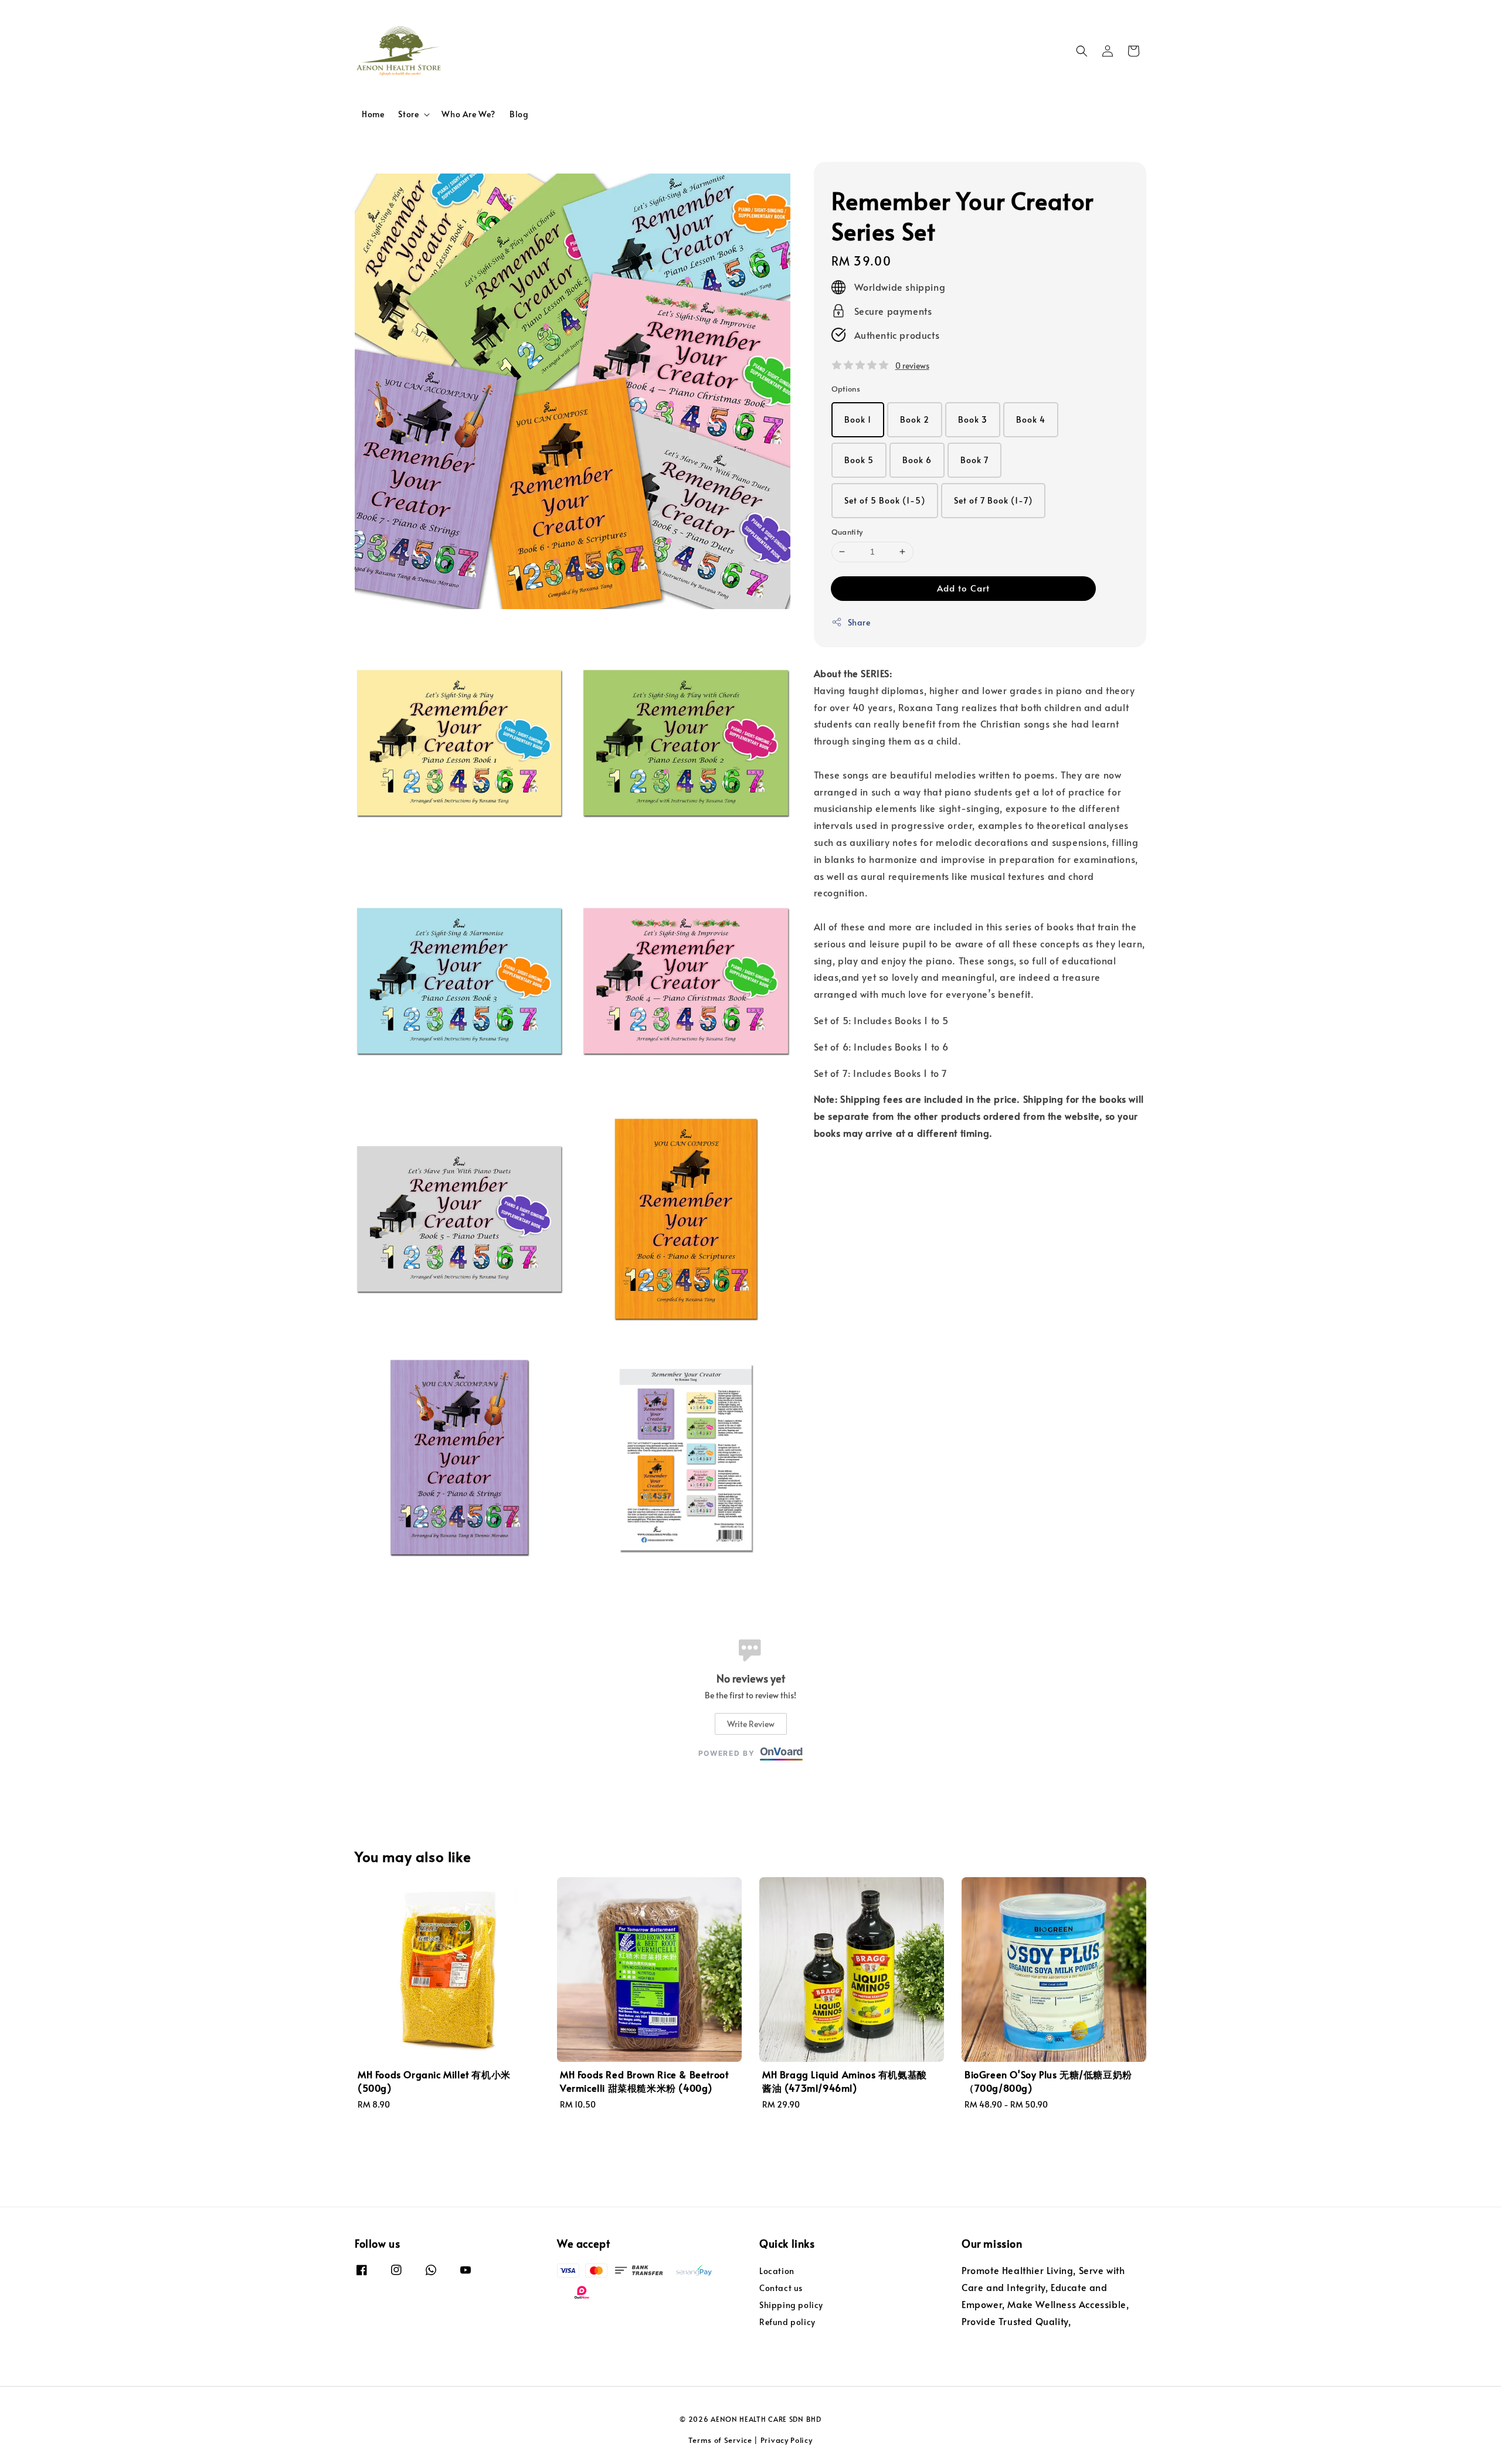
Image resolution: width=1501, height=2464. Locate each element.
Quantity (847, 532)
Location (777, 2271)
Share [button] (859, 622)
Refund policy (787, 2322)
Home (373, 114)
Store (408, 114)
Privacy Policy (787, 2440)
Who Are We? (468, 114)
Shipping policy (791, 2305)
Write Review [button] (751, 1724)
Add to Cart (963, 588)
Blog (519, 114)
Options (846, 389)
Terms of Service (720, 2440)
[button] (1082, 51)
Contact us (781, 2288)
